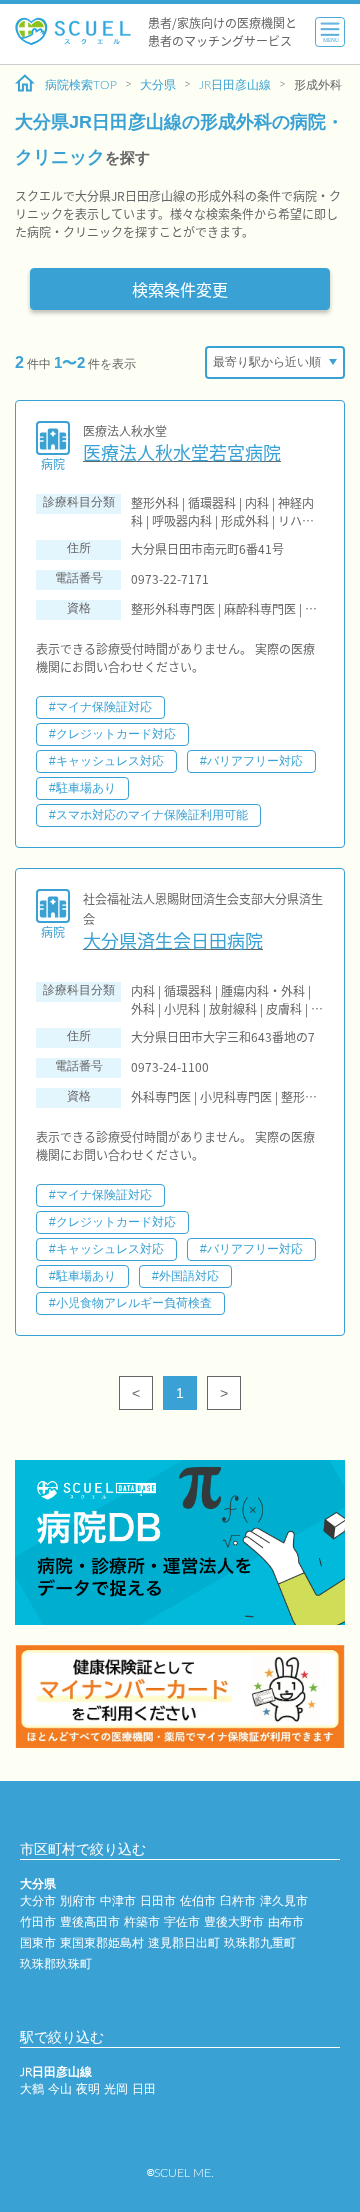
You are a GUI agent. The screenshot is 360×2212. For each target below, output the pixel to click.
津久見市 (284, 1901)
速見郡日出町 (184, 1943)
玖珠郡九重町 (260, 1943)
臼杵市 (238, 1901)
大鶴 (32, 2089)
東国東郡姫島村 (102, 1943)
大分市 (38, 1901)
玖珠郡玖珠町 (56, 1964)
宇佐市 (182, 1922)
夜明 (88, 2089)
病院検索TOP (81, 85)
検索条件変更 (180, 289)
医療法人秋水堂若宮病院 (182, 452)
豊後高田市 (90, 1922)
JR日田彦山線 (235, 85)
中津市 (118, 1901)
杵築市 (142, 1922)
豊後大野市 (234, 1922)
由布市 (286, 1922)
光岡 (116, 2089)
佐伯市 (198, 1901)
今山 (60, 2089)
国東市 (38, 1943)
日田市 (158, 1901)
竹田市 (38, 1922)
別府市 (78, 1901)
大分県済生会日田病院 (173, 940)
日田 (144, 2089)
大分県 (158, 85)
